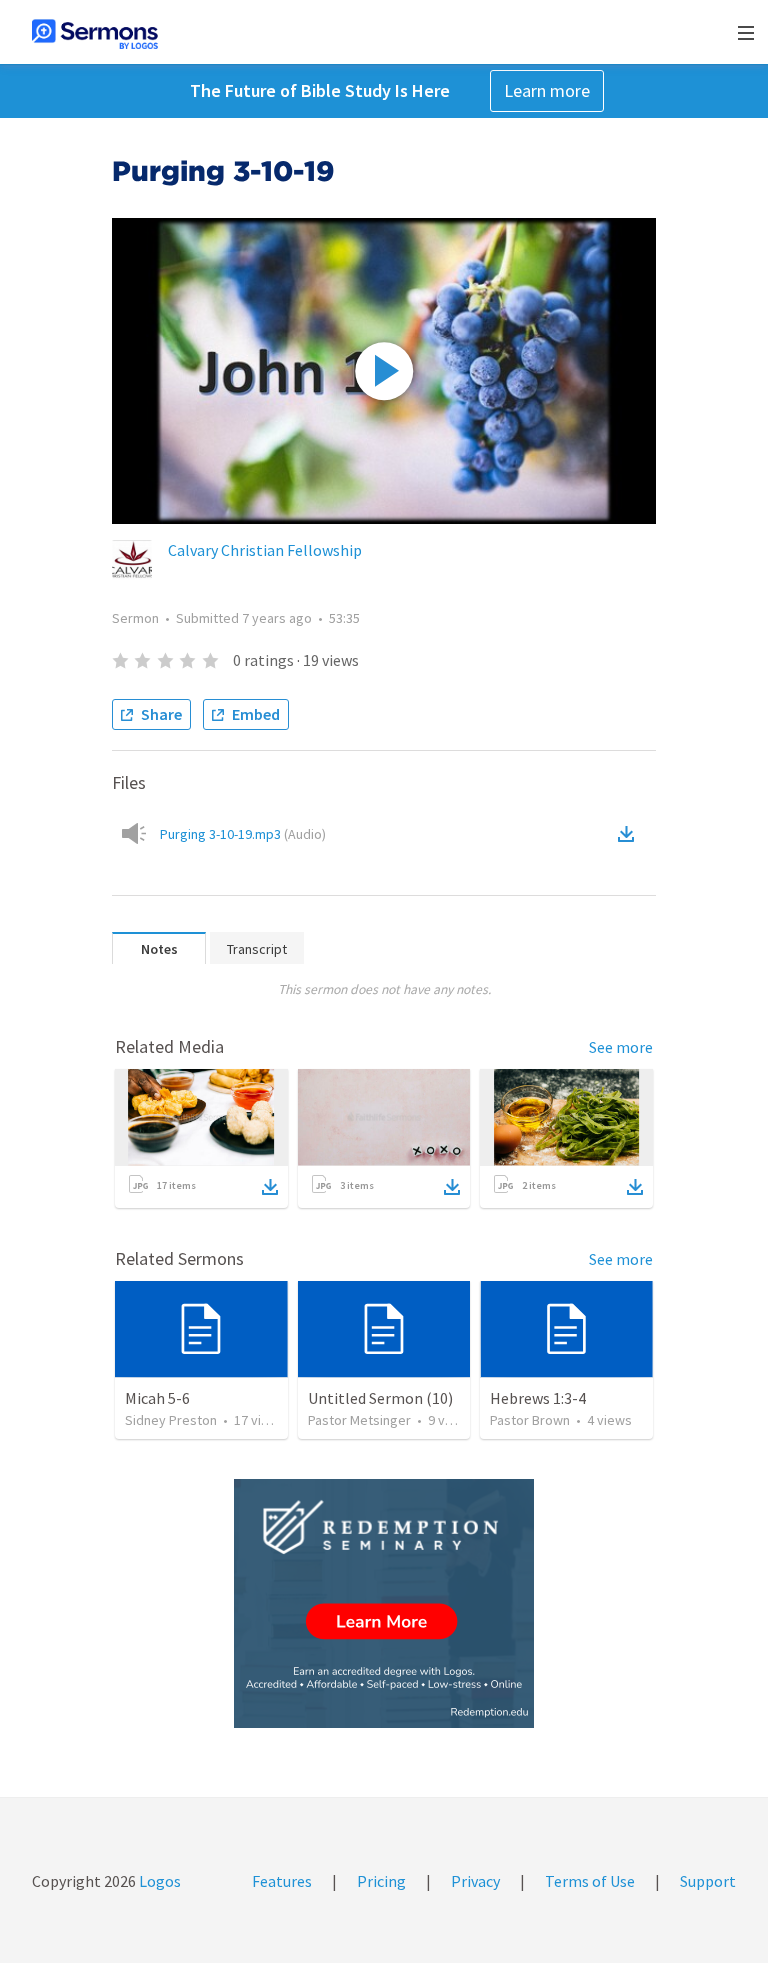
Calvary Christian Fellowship (265, 550)
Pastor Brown (530, 1420)
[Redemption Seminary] (384, 1603)
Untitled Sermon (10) (380, 1398)
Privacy (475, 1881)
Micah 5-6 (157, 1398)
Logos (158, 1881)
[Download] (270, 1187)
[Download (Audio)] (630, 834)
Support (708, 1881)
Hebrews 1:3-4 (538, 1398)
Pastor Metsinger (359, 1420)
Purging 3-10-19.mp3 (243, 834)
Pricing (381, 1881)
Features (282, 1881)
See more (621, 1047)
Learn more (547, 90)
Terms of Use (590, 1881)
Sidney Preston (171, 1420)
